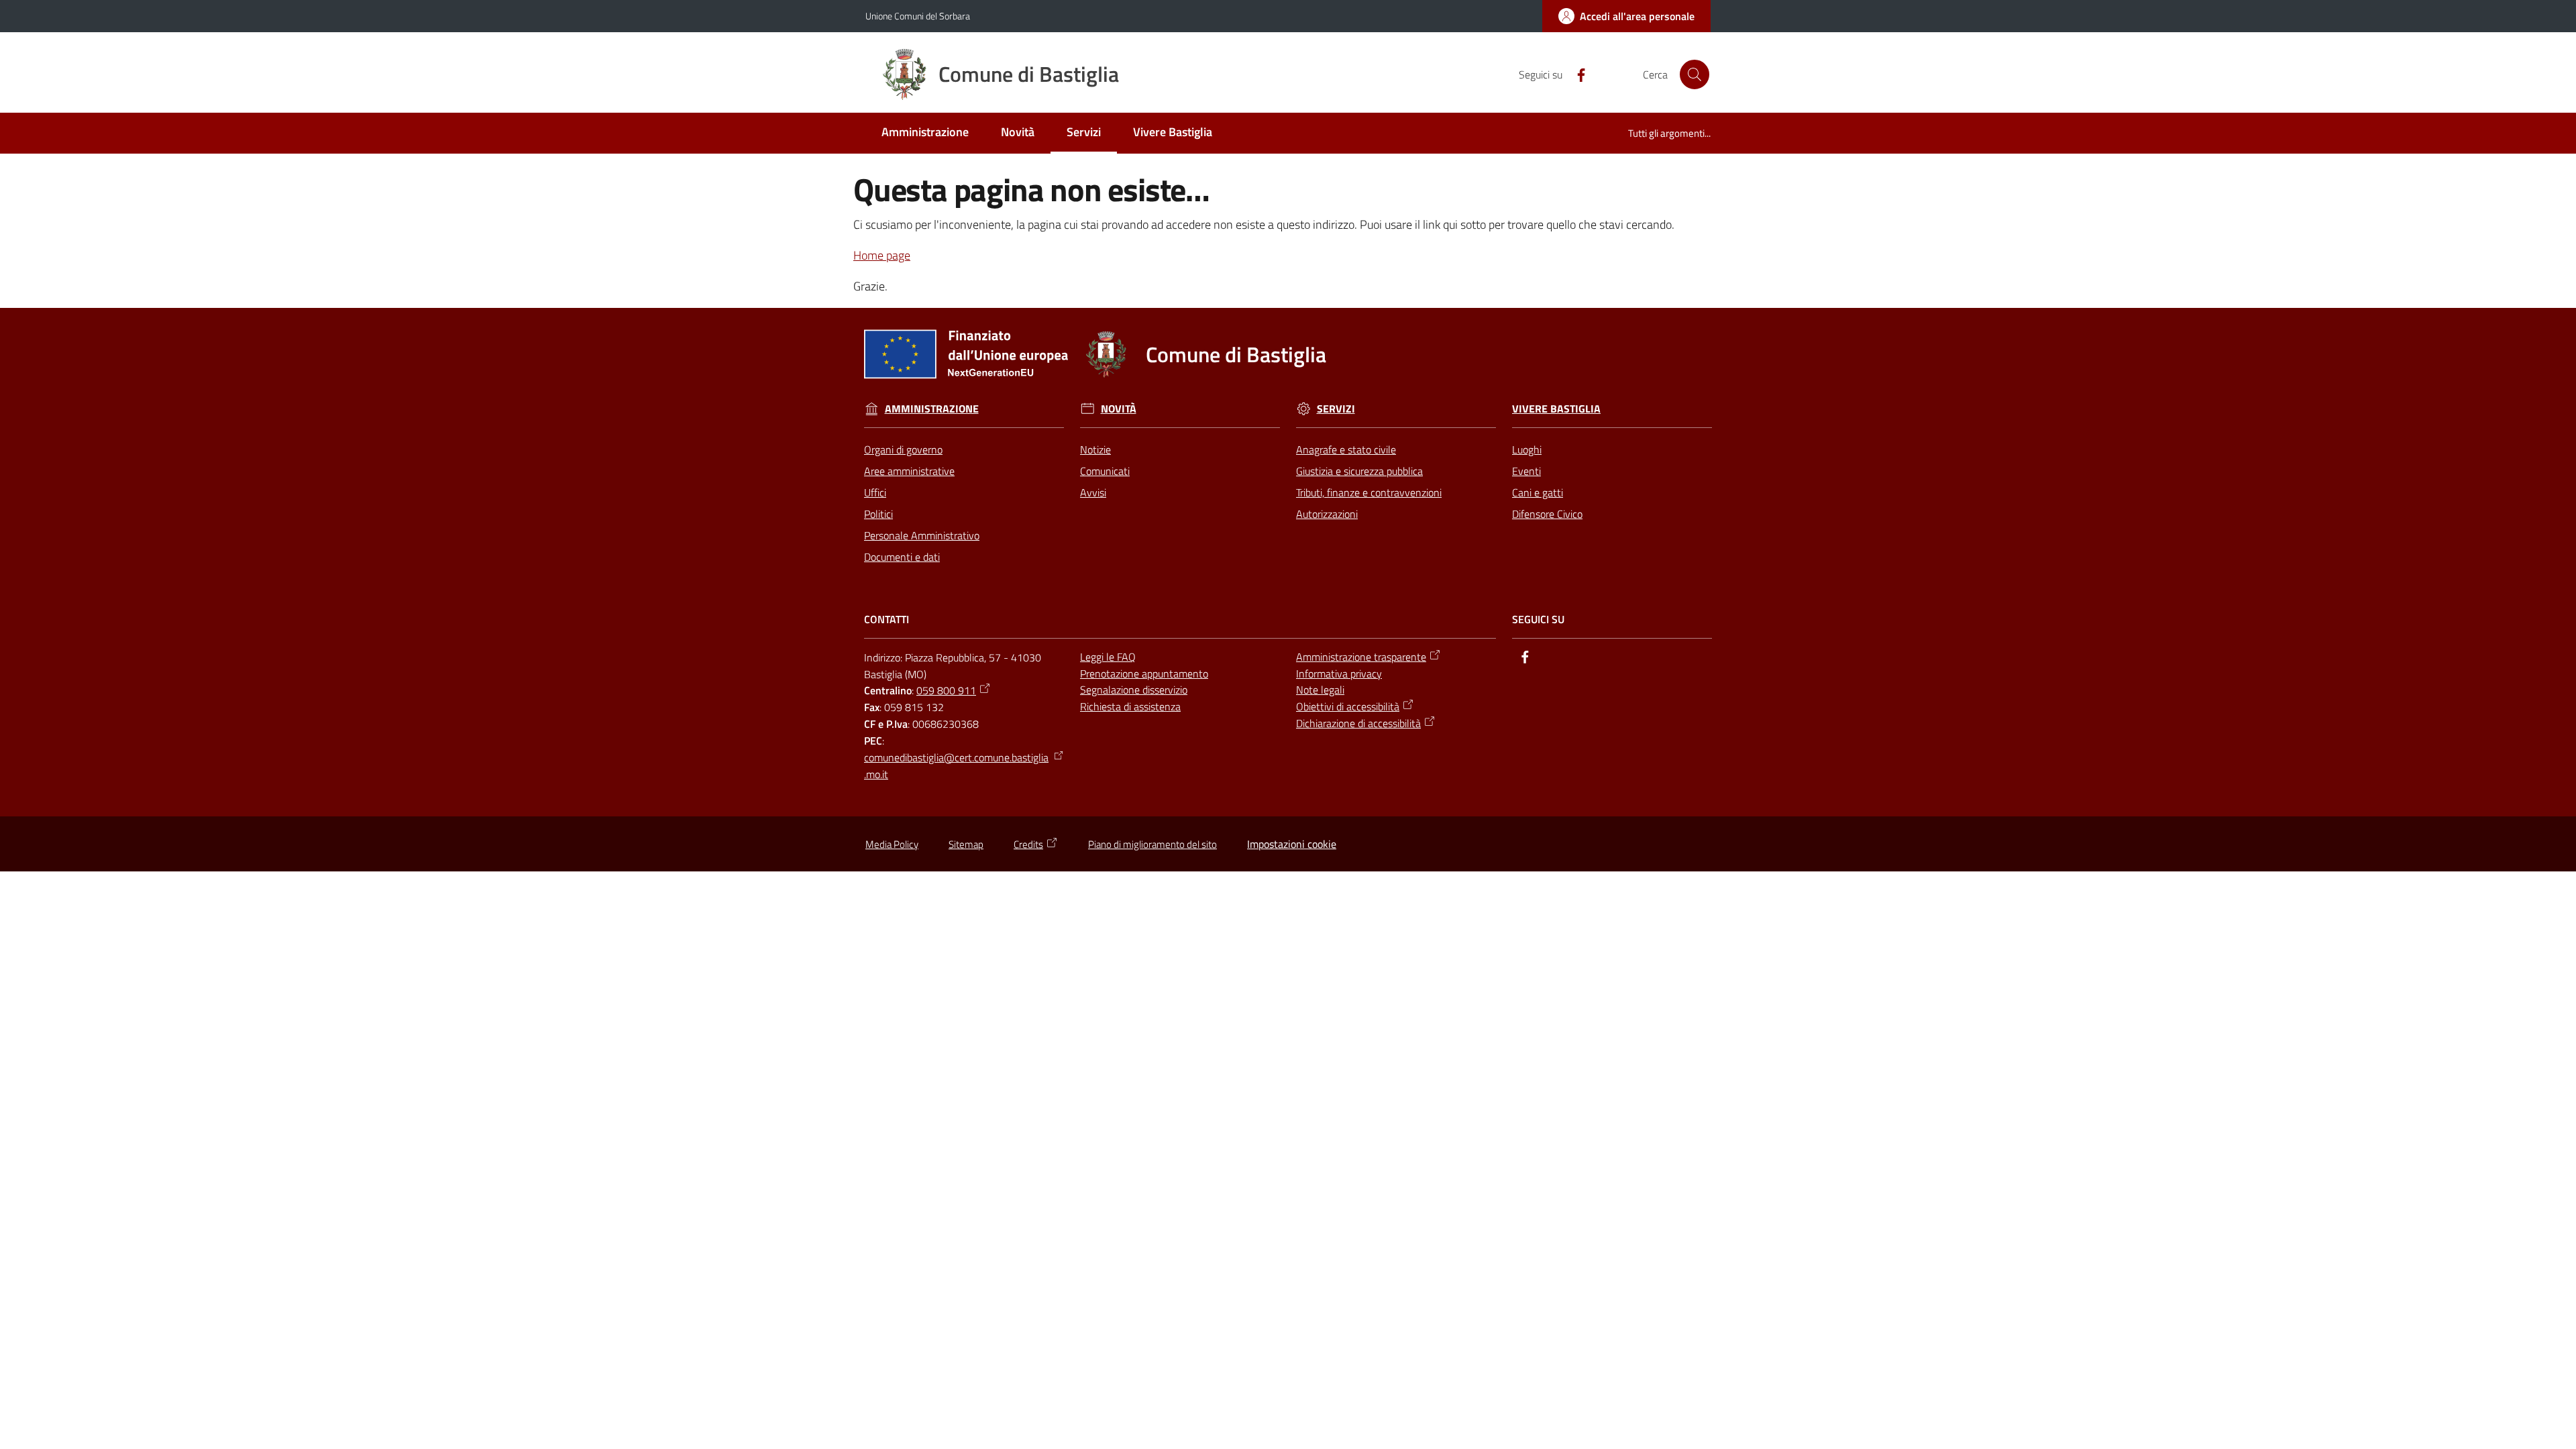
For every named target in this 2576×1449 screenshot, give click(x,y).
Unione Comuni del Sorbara (918, 16)
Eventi (1526, 471)
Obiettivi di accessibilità (1348, 706)
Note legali (1320, 690)
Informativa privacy (1339, 674)
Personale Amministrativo (922, 535)
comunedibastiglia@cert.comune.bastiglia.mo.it (956, 766)
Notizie (1095, 449)
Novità (1119, 409)
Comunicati (1105, 471)
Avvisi (1093, 492)
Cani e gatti (1538, 492)
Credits (1028, 844)
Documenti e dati (902, 557)
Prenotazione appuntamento (1144, 674)
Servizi (1336, 409)
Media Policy (892, 844)
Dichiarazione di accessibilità (1358, 723)
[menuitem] (925, 133)
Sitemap (966, 844)
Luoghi (1527, 449)
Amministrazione (932, 409)
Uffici (875, 492)
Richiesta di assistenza (1130, 706)
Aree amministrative (909, 471)
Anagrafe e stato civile (1346, 449)
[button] (1695, 74)
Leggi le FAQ (1108, 657)
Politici (878, 514)
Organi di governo (903, 449)
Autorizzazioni (1327, 514)
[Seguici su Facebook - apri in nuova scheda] (1576, 74)
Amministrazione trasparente (1361, 657)
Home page (882, 255)
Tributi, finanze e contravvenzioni (1369, 492)
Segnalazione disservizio (1134, 690)
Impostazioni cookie (1292, 844)
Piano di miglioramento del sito (1152, 844)
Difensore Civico (1547, 514)
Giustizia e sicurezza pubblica (1359, 471)
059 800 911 (946, 690)
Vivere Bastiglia (1556, 409)
